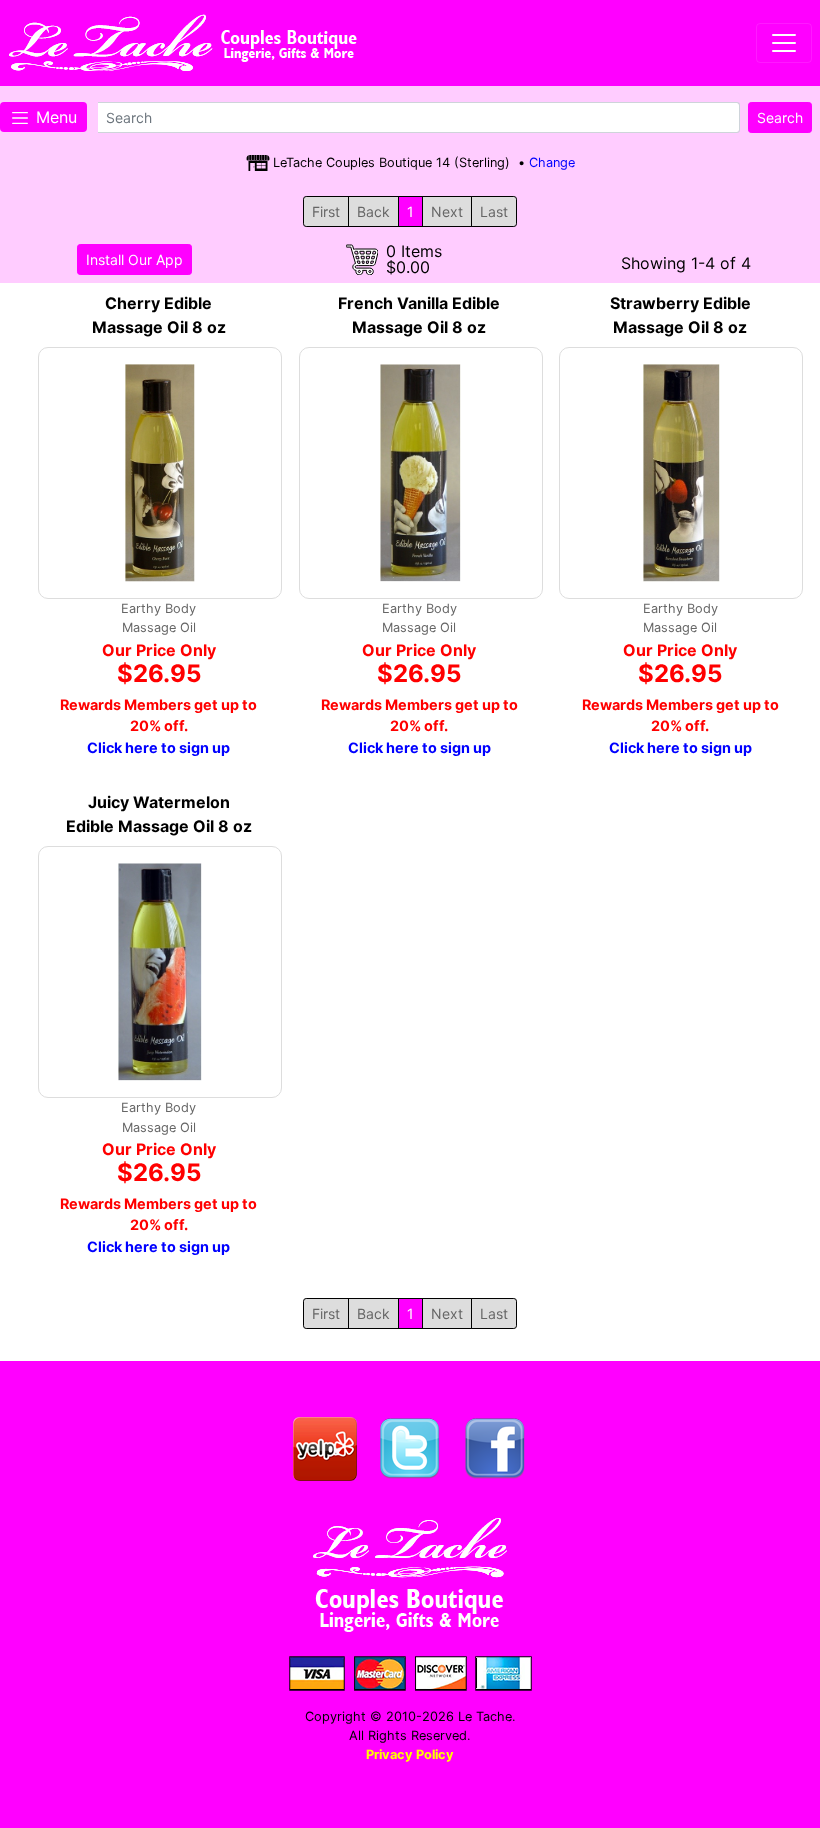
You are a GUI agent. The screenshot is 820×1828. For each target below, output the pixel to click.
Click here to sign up (158, 747)
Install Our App (134, 259)
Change (552, 162)
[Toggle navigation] (784, 43)
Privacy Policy (410, 1754)
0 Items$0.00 (414, 259)
